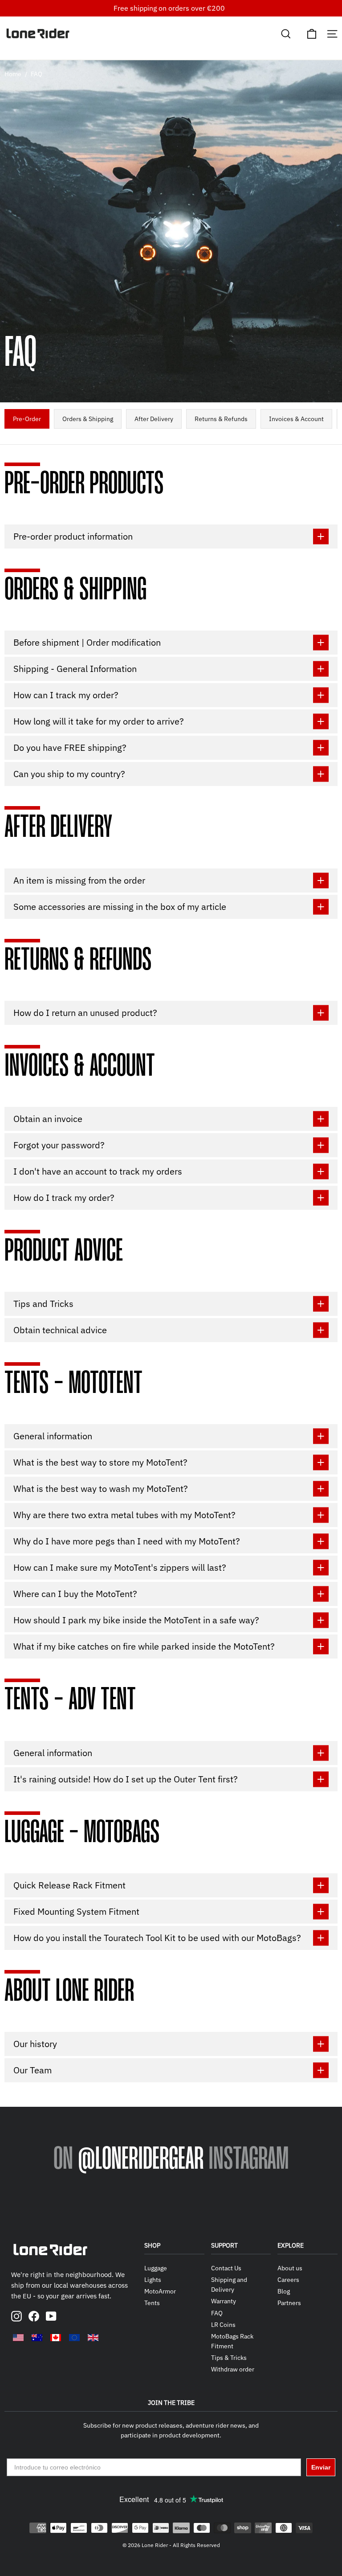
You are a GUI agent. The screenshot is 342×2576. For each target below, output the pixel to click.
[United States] (18, 2338)
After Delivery (154, 419)
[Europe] (74, 2338)
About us (290, 2268)
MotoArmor (160, 2291)
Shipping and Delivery (229, 2285)
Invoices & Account (296, 419)
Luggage (156, 2268)
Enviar (321, 2467)
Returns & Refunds (221, 419)
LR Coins (223, 2325)
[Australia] (37, 2338)
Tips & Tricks (229, 2358)
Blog (284, 2291)
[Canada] (56, 2338)
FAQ (217, 2313)
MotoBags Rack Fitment (232, 2341)
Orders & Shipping (88, 419)
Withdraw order (233, 2369)
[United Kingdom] (93, 2338)
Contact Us (226, 2268)
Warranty (224, 2301)
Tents (152, 2303)
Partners (289, 2303)
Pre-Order (27, 419)
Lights (153, 2280)
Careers (288, 2280)
